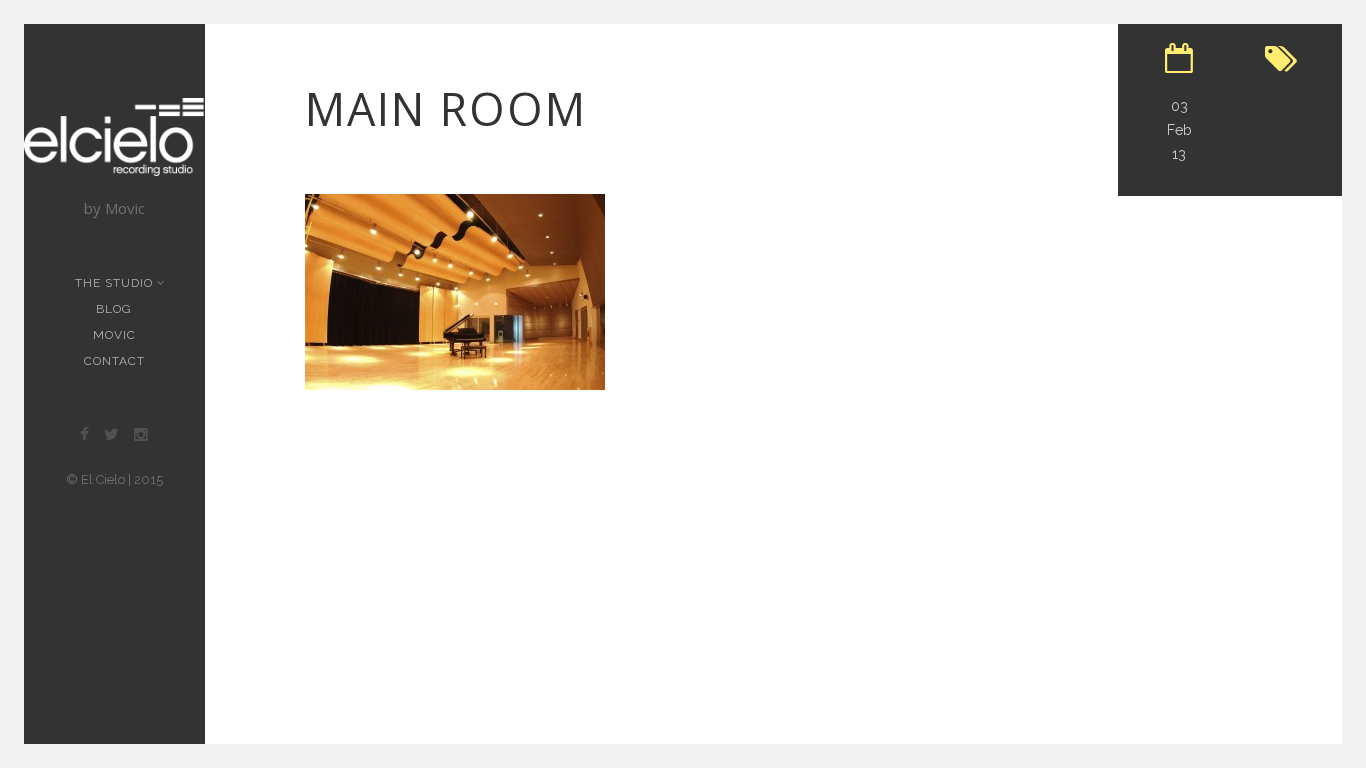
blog (114, 309)
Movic (114, 335)
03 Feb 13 (1179, 130)
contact (114, 361)
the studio (114, 283)
